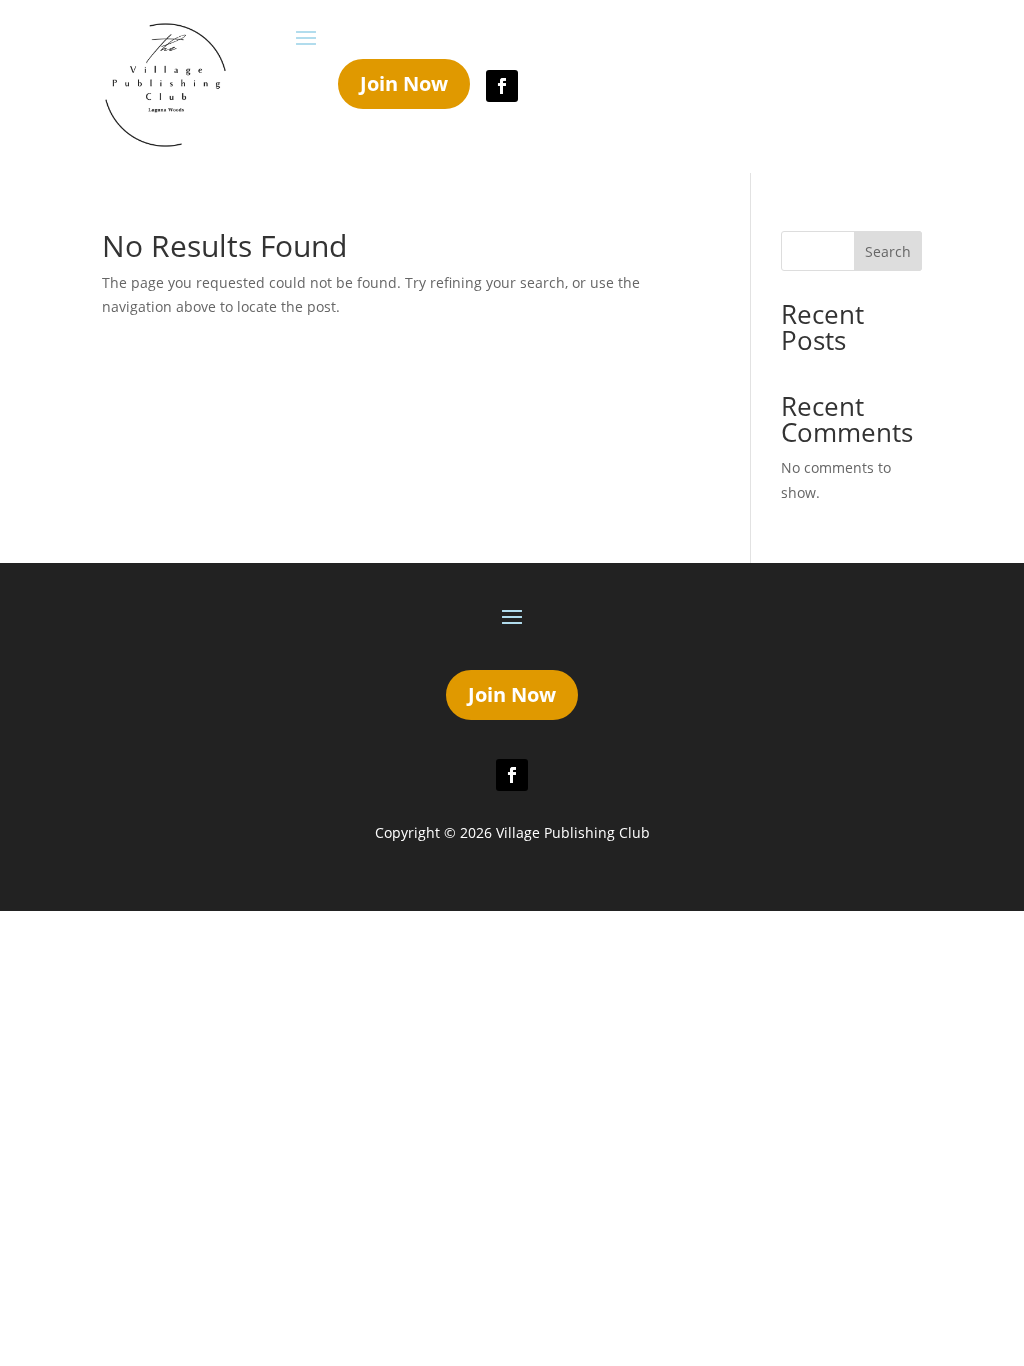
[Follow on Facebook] (502, 86)
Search (888, 251)
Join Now (404, 83)
